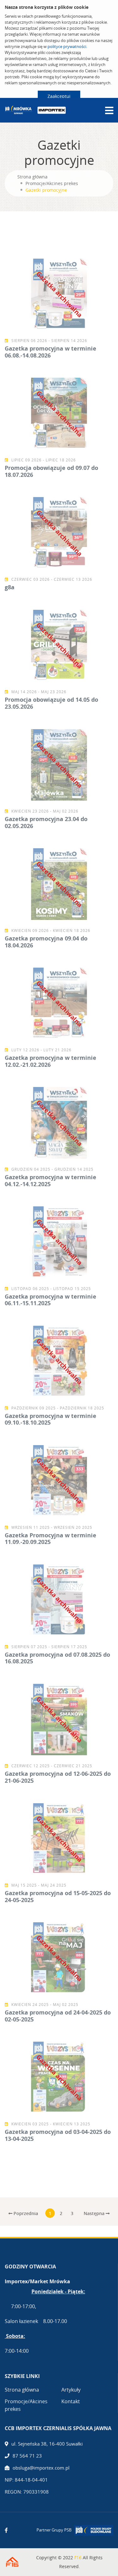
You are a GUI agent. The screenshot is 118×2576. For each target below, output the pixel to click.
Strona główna (32, 177)
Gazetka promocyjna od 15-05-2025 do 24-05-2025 (58, 1896)
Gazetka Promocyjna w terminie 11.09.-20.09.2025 (51, 1539)
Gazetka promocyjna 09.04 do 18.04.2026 (46, 942)
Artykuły (71, 2390)
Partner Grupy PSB (54, 2530)
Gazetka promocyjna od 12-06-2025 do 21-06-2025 (58, 1777)
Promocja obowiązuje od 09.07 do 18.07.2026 (51, 471)
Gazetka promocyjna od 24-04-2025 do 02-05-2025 (58, 2016)
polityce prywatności (67, 46)
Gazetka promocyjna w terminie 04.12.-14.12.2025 (51, 1180)
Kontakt (71, 2401)
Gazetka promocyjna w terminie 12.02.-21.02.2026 (51, 1061)
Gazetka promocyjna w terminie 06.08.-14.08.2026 (51, 352)
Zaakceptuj (59, 96)
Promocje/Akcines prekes (52, 183)
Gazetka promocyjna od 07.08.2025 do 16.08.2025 (57, 1658)
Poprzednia (25, 2213)
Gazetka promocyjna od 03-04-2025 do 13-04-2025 (58, 2135)
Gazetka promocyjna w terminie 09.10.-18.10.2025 (51, 1419)
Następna (95, 2213)
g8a (10, 587)
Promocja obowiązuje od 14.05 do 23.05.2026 (51, 703)
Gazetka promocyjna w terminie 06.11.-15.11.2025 (51, 1300)
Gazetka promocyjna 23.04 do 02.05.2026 (46, 822)
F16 (78, 2558)
